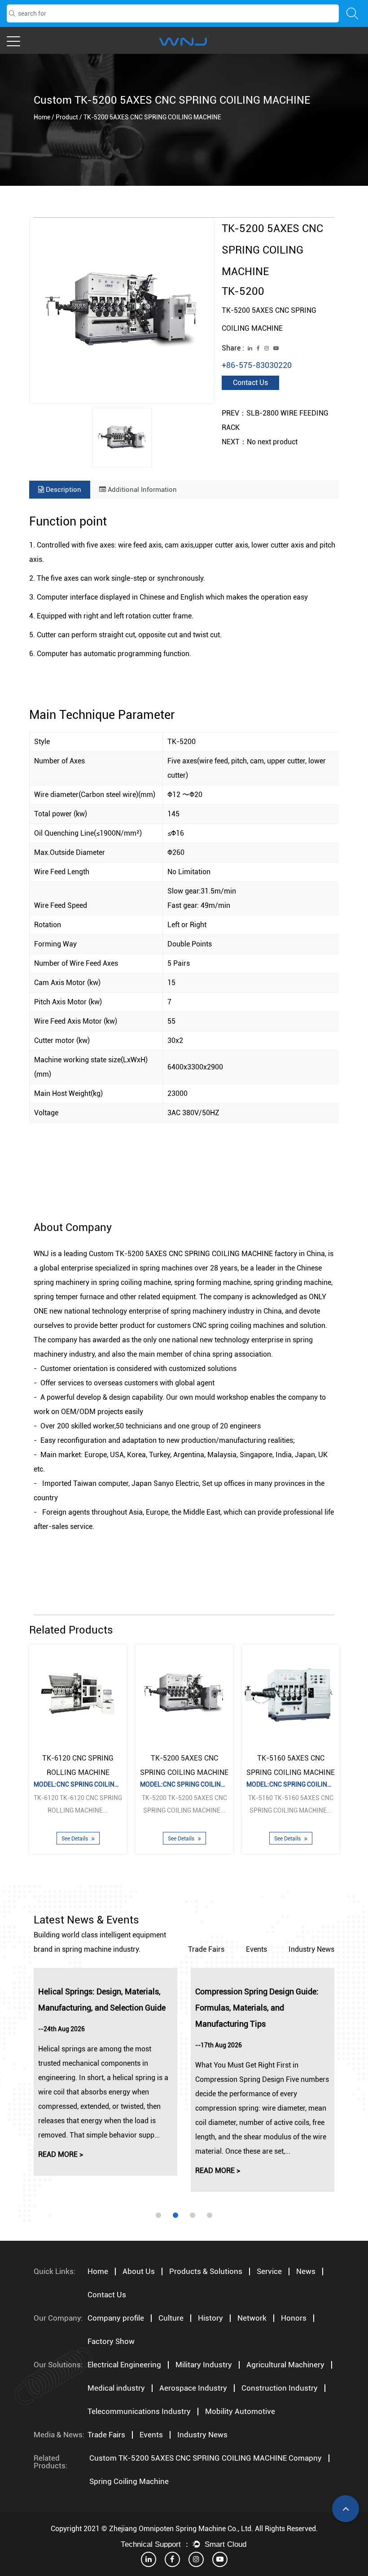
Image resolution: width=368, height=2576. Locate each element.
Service (269, 2271)
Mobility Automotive (240, 2411)
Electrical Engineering (124, 2365)
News (306, 2271)
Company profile (116, 2318)
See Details (75, 1839)
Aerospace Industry (193, 2388)
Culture (171, 2318)
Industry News (311, 1949)
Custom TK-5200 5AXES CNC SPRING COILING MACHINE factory (193, 1254)
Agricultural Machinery (285, 2365)
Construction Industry (280, 2388)
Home (42, 117)
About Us (139, 2271)
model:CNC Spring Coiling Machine (91, 1784)
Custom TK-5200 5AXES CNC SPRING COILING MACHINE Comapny (206, 2458)
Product (67, 117)
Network (252, 2318)
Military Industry (204, 2365)
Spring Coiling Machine (129, 2481)
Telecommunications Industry (139, 2411)
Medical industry (116, 2388)
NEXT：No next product (260, 442)
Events (256, 1949)
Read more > (61, 2154)
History (210, 2318)
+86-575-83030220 (257, 365)
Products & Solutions (206, 2271)
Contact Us (107, 2295)
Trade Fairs (206, 1949)
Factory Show (111, 2341)
